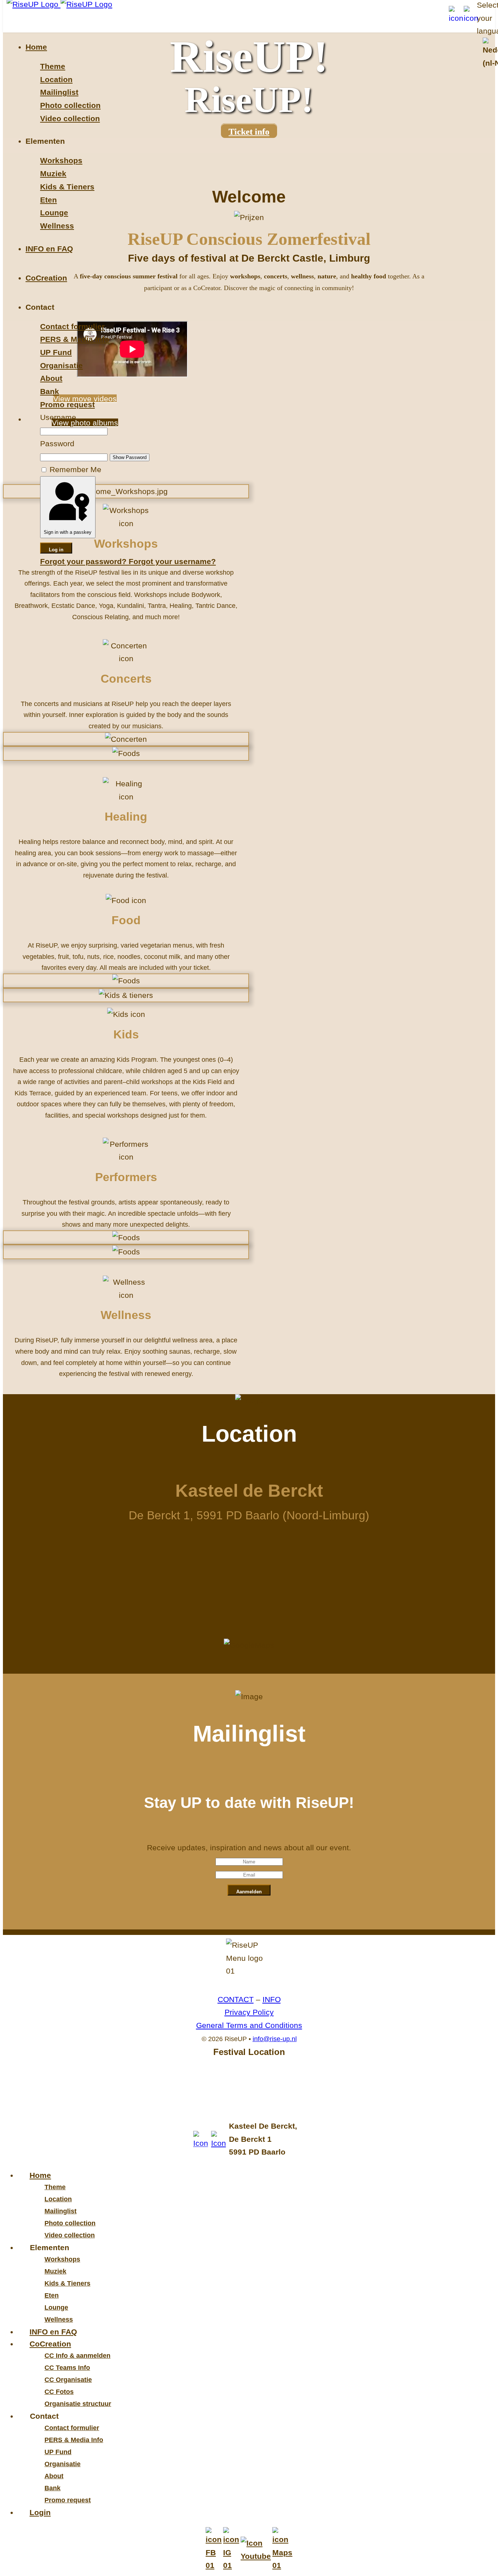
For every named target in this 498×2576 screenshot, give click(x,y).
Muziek (53, 173)
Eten (48, 200)
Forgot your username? (172, 561)
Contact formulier (72, 326)
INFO (272, 1999)
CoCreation (46, 278)
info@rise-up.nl (275, 2039)
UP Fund (56, 352)
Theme (53, 66)
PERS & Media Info (75, 339)
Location (56, 79)
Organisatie (61, 365)
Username (58, 417)
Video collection (70, 118)
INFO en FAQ (49, 249)
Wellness (57, 226)
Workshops (61, 160)
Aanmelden (249, 1892)
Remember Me (75, 469)
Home (36, 47)
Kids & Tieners (67, 187)
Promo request (67, 404)
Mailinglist (59, 92)
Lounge (54, 213)
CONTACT (236, 1999)
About (51, 378)
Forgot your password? (84, 561)
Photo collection (70, 105)
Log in (56, 550)
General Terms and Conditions (249, 2025)
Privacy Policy (249, 2012)
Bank (50, 391)
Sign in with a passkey (68, 532)
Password (57, 444)
